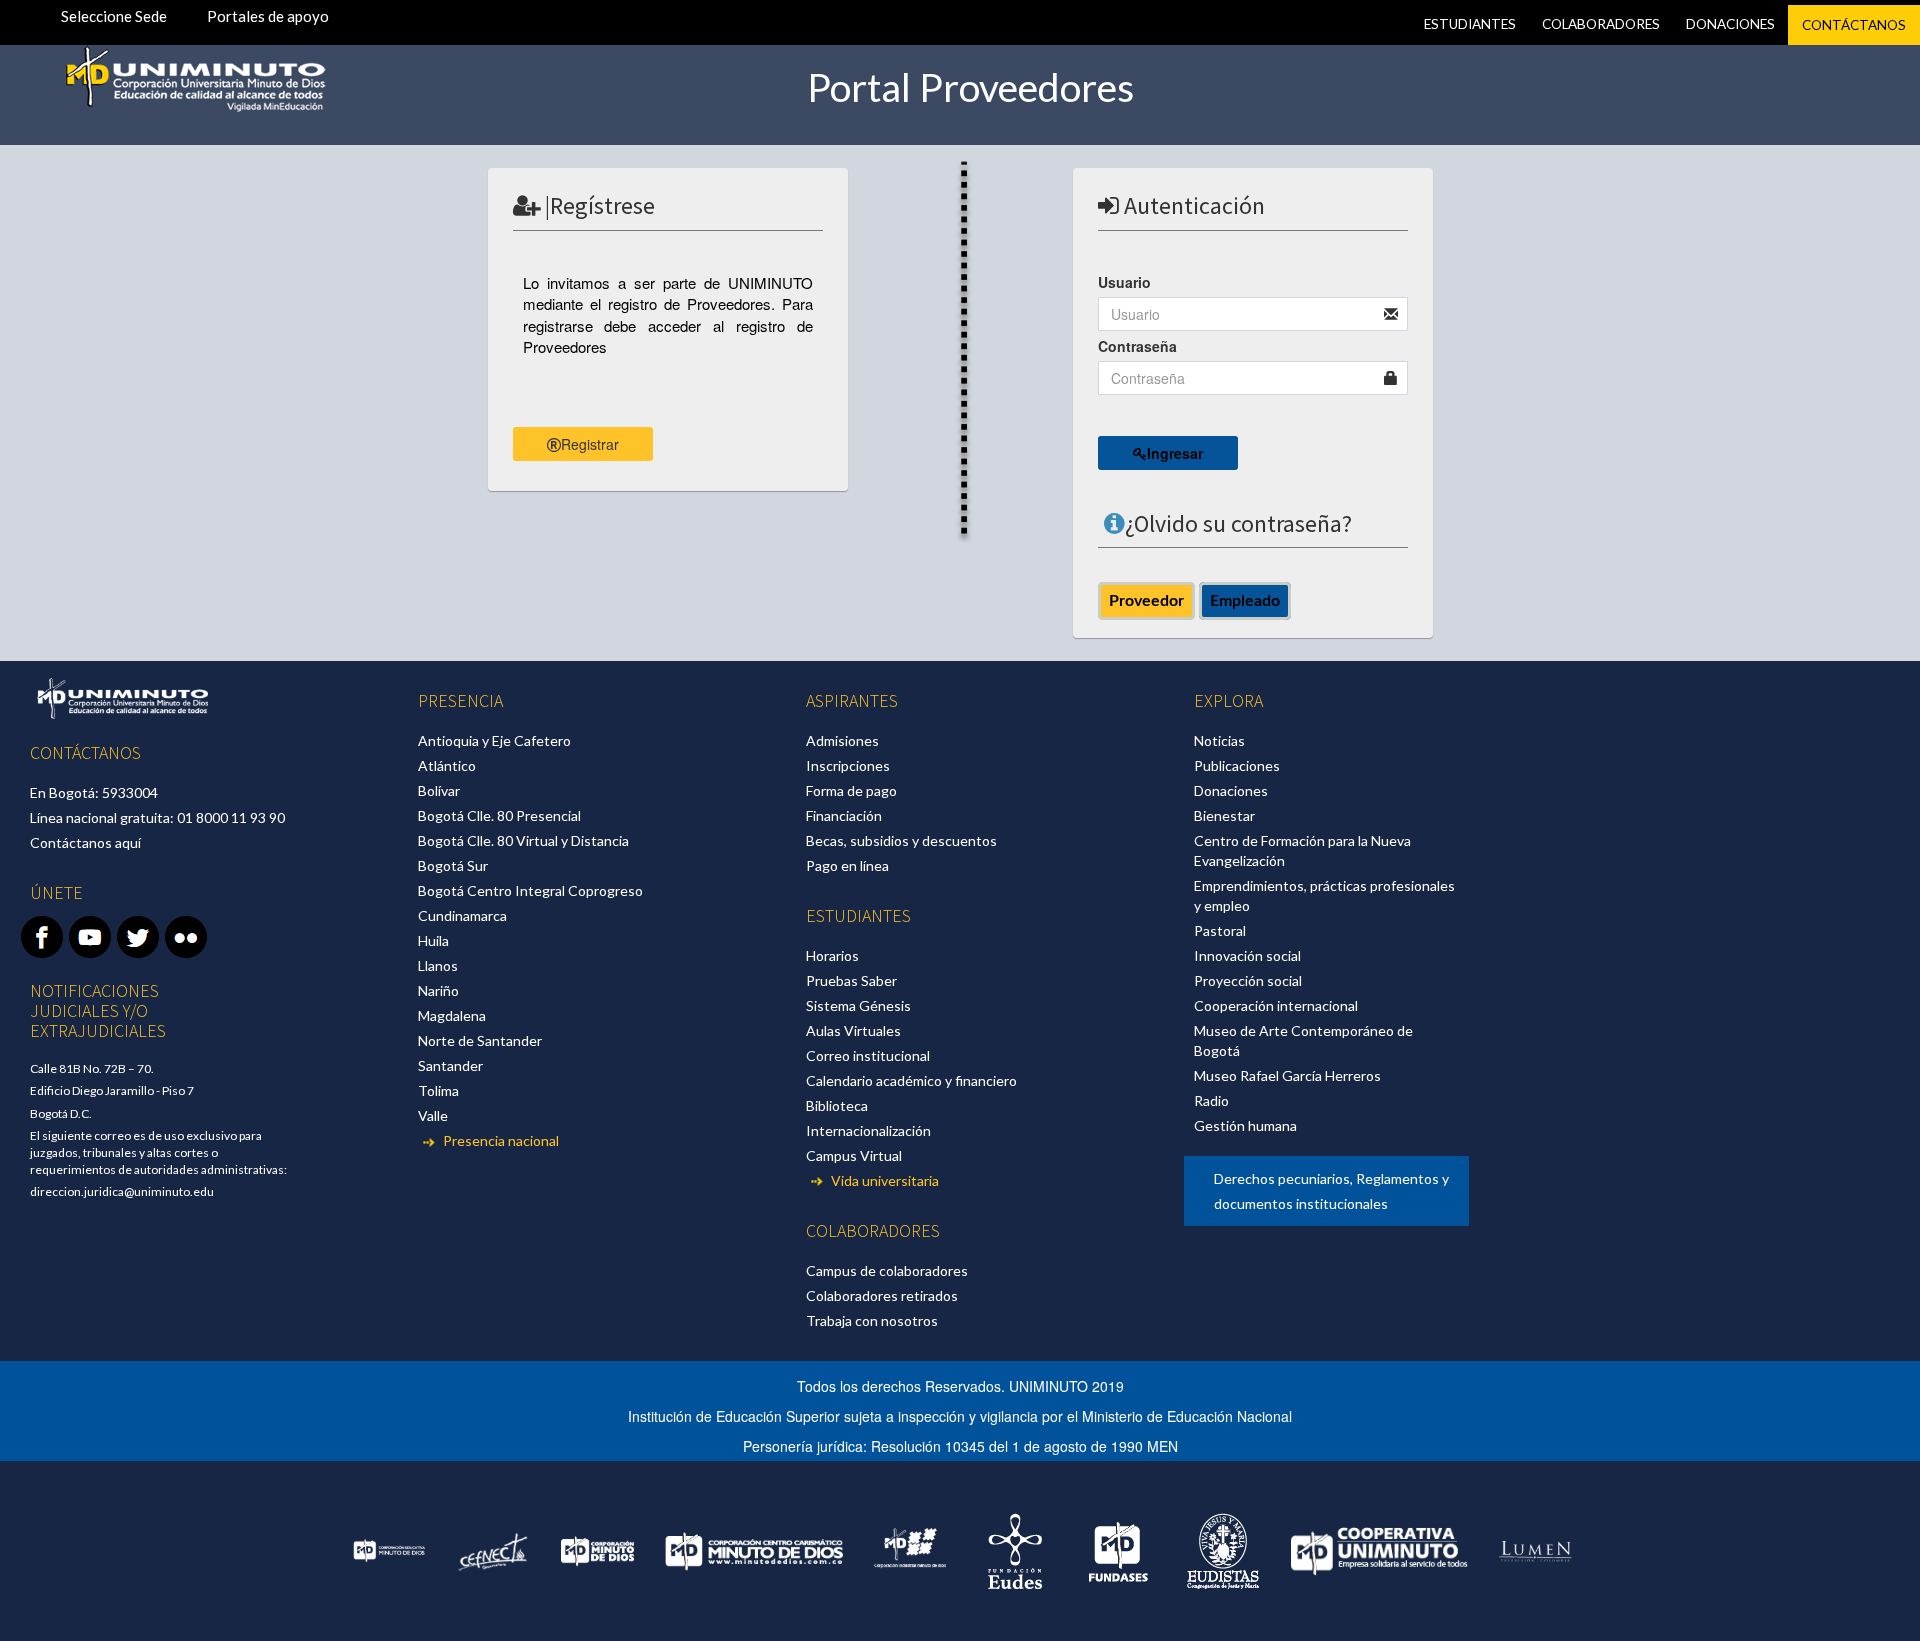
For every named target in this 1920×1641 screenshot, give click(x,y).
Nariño (438, 990)
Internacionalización (868, 1130)
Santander (450, 1065)
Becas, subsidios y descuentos (901, 840)
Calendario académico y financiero (911, 1080)
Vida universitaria (883, 1180)
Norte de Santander (480, 1040)
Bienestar (1224, 815)
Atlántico (447, 765)
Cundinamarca (462, 915)
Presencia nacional (499, 1140)
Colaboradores (1601, 24)
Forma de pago (851, 790)
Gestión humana (1245, 1125)
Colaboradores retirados (882, 1295)
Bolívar (439, 790)
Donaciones (1730, 24)
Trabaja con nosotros (872, 1320)
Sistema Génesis (858, 1005)
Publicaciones (1237, 765)
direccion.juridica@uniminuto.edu (122, 1191)
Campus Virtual (854, 1155)
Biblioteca (837, 1105)
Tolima (438, 1090)
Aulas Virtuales (853, 1030)
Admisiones (842, 740)
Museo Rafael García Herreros (1287, 1075)
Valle (433, 1115)
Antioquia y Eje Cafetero (494, 740)
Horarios (832, 955)
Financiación (844, 815)
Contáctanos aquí (85, 842)
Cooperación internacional (1276, 1005)
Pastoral (1220, 930)
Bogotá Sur (453, 865)
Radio (1211, 1100)
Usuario (1124, 282)
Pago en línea (847, 865)
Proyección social (1248, 980)
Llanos (438, 965)
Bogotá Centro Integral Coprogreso (530, 890)
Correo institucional (868, 1055)
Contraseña (1137, 346)
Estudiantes (1470, 24)
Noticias (1219, 740)
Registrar (590, 444)
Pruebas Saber (851, 980)
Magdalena (452, 1015)
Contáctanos (1854, 25)
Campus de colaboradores (887, 1270)
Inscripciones (848, 765)
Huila (433, 940)
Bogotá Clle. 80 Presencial (499, 815)
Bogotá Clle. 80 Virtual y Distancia (523, 840)
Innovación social (1247, 955)
